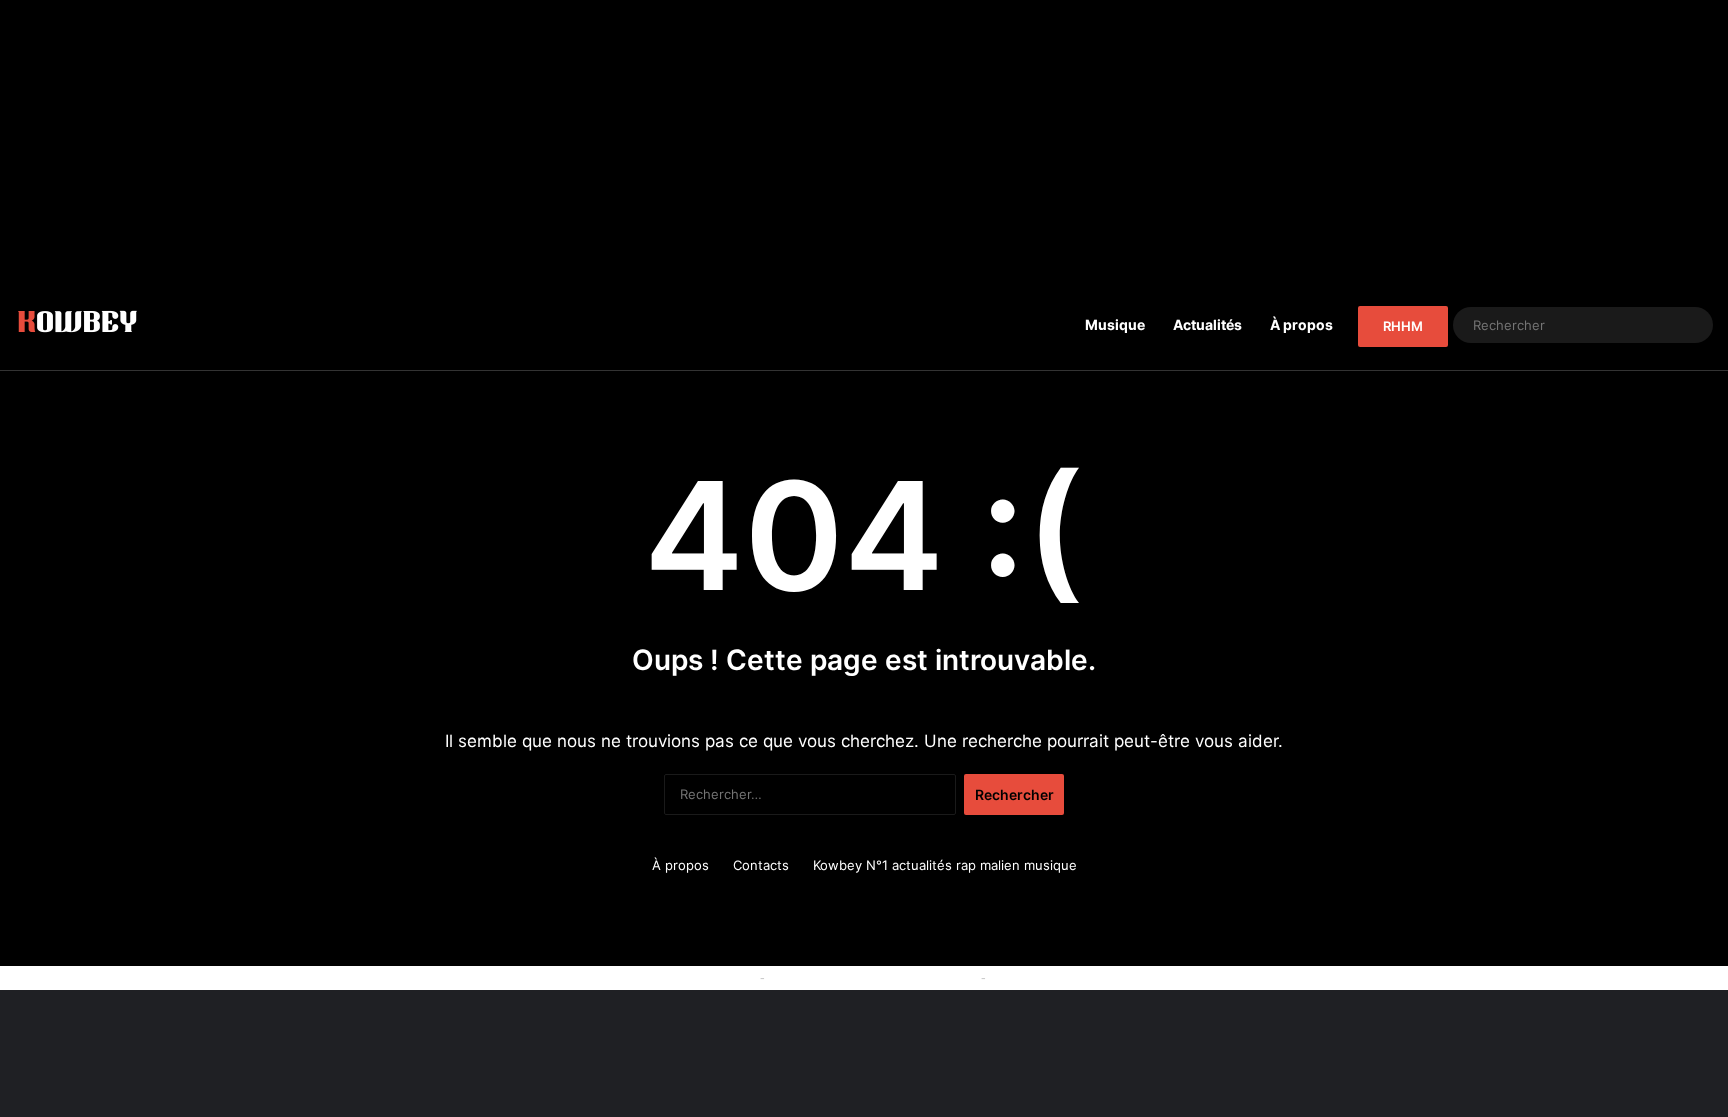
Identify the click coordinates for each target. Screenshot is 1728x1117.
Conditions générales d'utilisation (873, 977)
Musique (1115, 324)
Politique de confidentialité (1072, 977)
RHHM (1403, 326)
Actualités (1207, 324)
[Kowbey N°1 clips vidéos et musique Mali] (77, 325)
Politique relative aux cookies (664, 977)
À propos (1301, 324)
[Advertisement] (864, 140)
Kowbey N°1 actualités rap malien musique (945, 865)
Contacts (761, 865)
